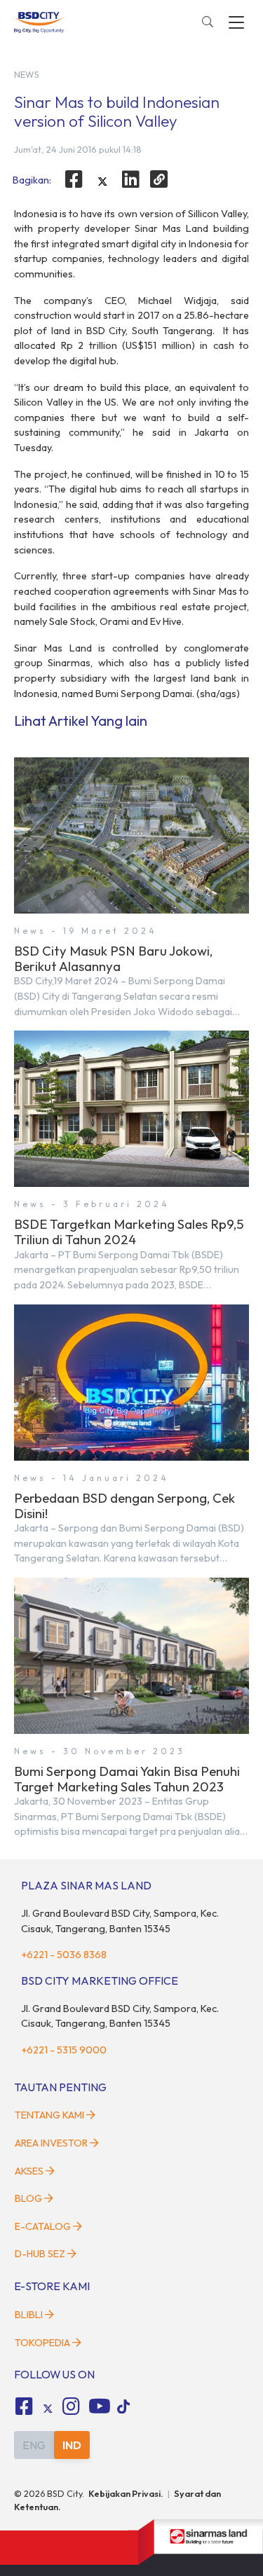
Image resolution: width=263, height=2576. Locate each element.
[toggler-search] (208, 22)
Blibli (29, 2315)
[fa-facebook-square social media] (24, 2406)
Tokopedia (42, 2343)
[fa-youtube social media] (100, 2406)
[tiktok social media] (48, 2409)
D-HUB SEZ (41, 2254)
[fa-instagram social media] (72, 2406)
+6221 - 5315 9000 (64, 2050)
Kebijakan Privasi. (126, 2493)
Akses (29, 2171)
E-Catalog (44, 2226)
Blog (28, 2198)
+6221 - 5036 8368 (64, 1955)
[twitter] (102, 181)
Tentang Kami (49, 2115)
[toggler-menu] (236, 22)
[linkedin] (131, 179)
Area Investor (51, 2143)
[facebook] (74, 179)
